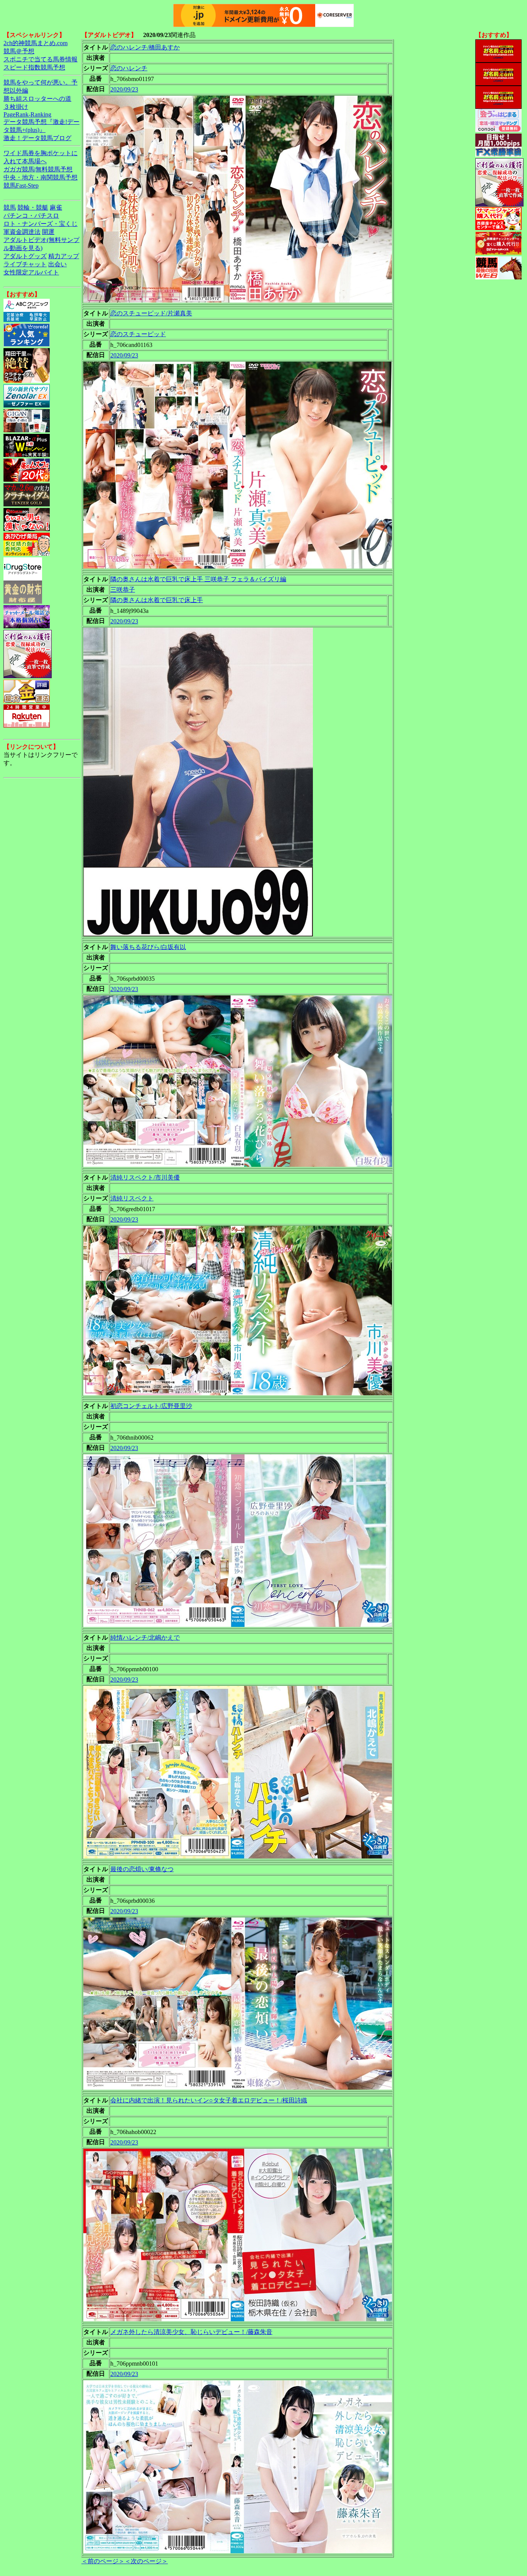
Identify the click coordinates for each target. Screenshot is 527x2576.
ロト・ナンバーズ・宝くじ (41, 224)
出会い (57, 264)
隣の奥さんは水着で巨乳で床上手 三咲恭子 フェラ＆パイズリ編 (198, 579)
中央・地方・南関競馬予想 (41, 177)
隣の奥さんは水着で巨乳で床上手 (157, 600)
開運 (48, 232)
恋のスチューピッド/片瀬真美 (151, 313)
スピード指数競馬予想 (34, 67)
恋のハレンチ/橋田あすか (145, 47)
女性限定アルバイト (31, 272)
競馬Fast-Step (21, 185)
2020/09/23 (124, 89)
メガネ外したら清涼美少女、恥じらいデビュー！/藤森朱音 (191, 2332)
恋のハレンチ (129, 68)
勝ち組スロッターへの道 (37, 99)
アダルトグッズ (25, 256)
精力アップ (64, 256)
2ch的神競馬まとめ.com (35, 43)
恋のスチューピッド (138, 334)
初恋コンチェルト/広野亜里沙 (151, 1406)
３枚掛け (16, 107)
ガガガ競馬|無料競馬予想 (38, 169)
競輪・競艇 (33, 207)
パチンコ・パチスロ (31, 216)
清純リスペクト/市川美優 (145, 1177)
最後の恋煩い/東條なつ (142, 1869)
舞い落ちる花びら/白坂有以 (148, 947)
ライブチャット (25, 264)
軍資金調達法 (22, 232)
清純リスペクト (132, 1198)
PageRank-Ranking (27, 114)
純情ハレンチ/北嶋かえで (145, 1638)
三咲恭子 (123, 590)
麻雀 (56, 207)
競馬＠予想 (19, 51)
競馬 (10, 207)
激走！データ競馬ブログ (37, 138)
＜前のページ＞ (103, 2561)
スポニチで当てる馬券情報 (41, 59)
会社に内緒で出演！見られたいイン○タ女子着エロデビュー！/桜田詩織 (209, 2100)
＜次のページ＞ (146, 2561)
